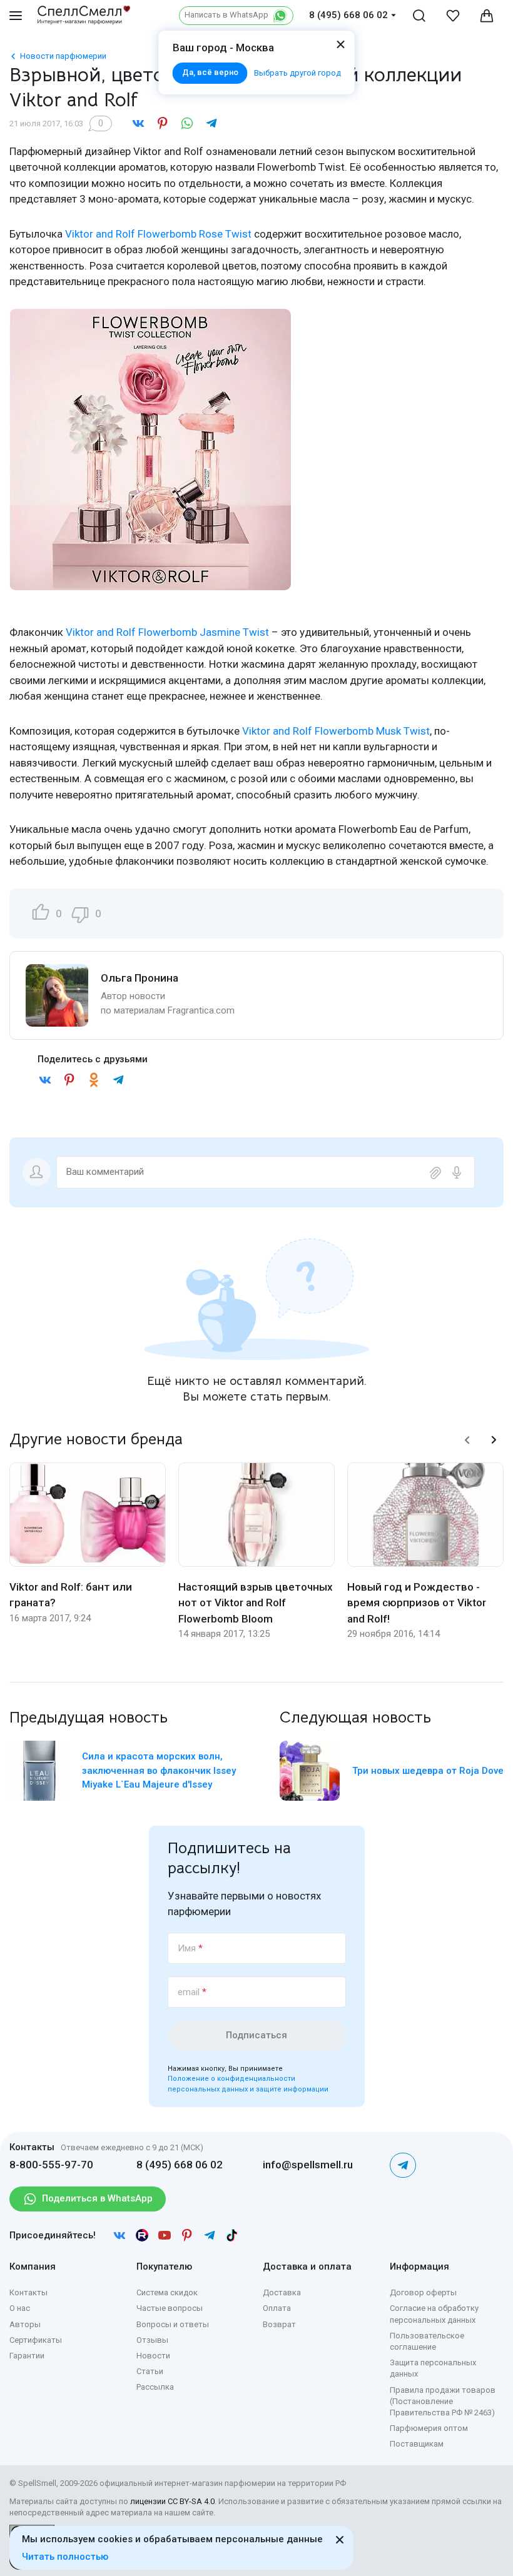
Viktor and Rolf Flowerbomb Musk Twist (336, 731)
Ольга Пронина (140, 978)
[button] (467, 1440)
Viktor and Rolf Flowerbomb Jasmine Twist (167, 632)
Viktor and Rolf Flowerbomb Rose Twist (158, 234)
